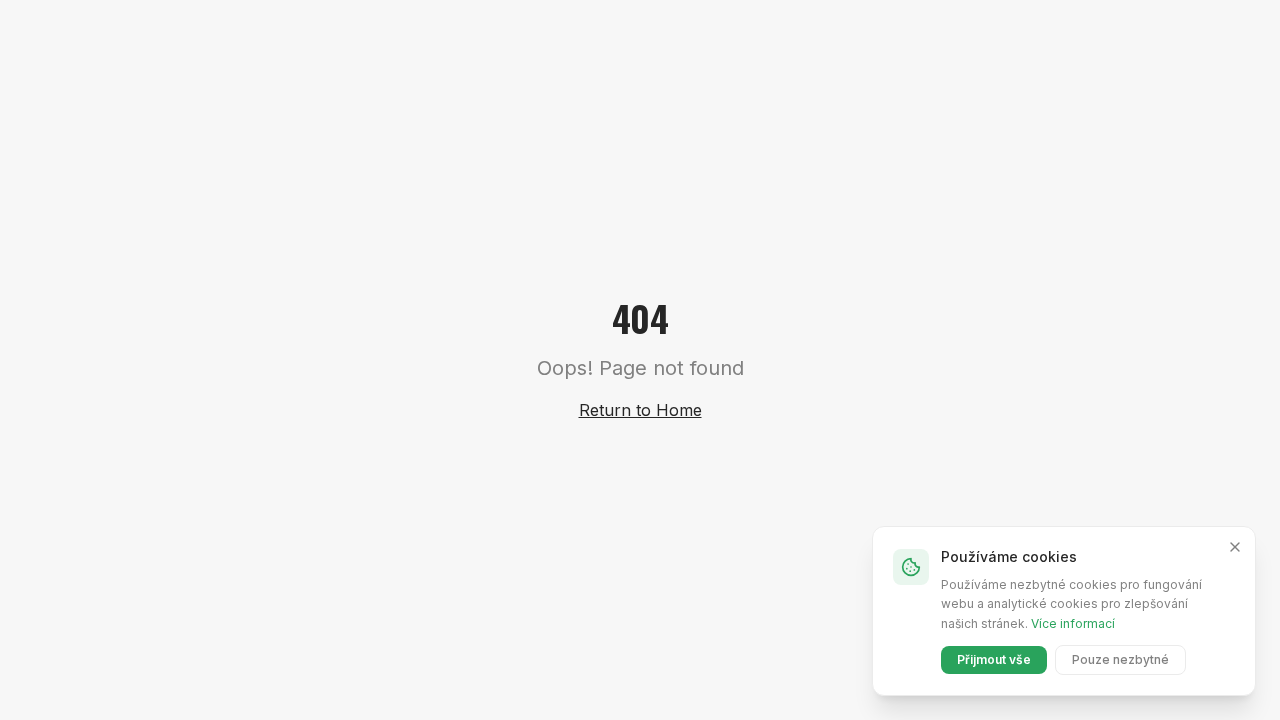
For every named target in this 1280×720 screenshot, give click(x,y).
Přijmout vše (994, 659)
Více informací (1073, 623)
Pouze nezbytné (1120, 659)
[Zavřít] (1235, 547)
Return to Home (640, 410)
